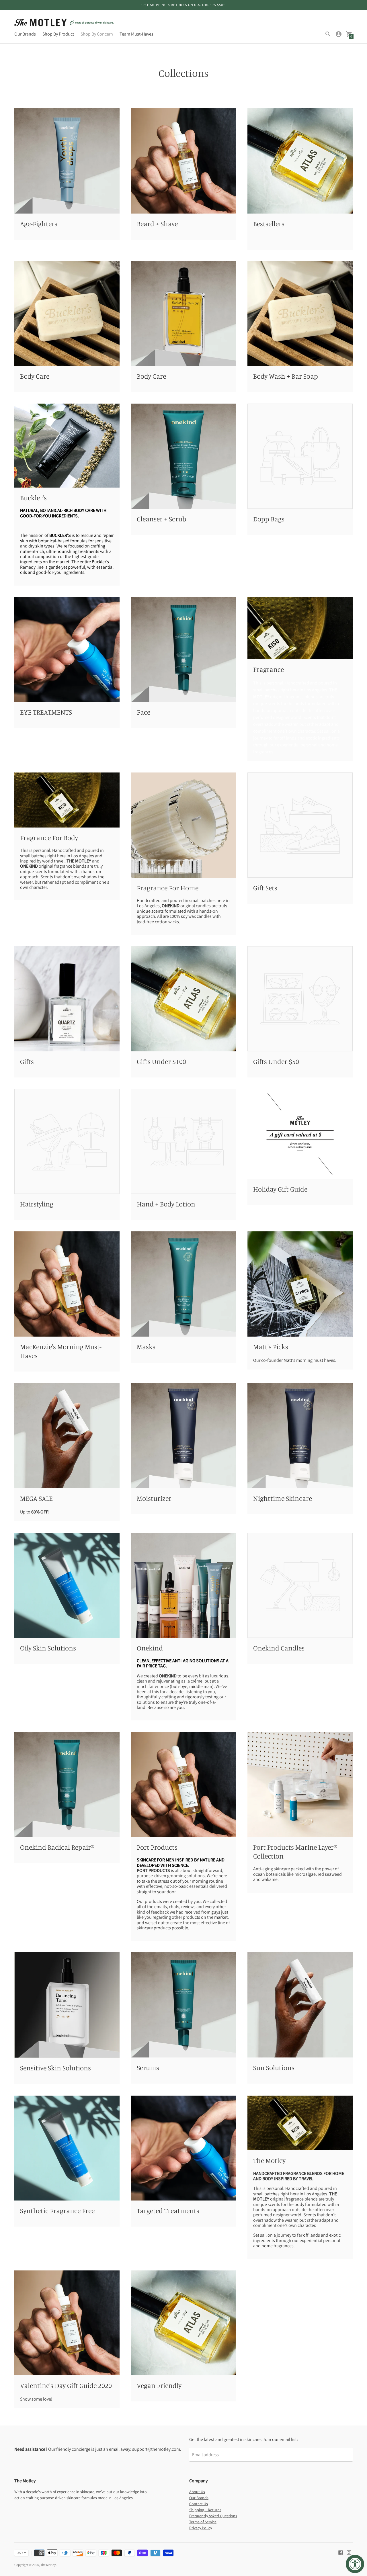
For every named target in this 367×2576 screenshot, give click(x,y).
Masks (146, 1347)
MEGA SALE (36, 1498)
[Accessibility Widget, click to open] (355, 2564)
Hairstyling (37, 1204)
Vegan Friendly (159, 2385)
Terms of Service (203, 2522)
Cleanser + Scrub (162, 519)
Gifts (27, 1061)
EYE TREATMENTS (46, 712)
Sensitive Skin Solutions (55, 2068)
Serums (148, 2068)
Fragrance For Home (168, 888)
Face (144, 712)
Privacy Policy (201, 2528)
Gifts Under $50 (276, 1061)
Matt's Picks (271, 1347)
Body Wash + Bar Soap (286, 376)
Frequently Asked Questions (213, 2516)
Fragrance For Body (49, 838)
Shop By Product (58, 34)
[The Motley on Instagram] (349, 2552)
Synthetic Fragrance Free (57, 2211)
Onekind (150, 1648)
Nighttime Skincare (283, 1498)
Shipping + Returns (205, 2510)
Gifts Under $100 (161, 1061)
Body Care (35, 376)
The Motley (269, 2160)
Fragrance (269, 669)
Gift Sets (265, 888)
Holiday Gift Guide (280, 1189)
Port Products (157, 1847)
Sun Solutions (274, 2068)
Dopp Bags (269, 519)
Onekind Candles (279, 1648)
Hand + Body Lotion (166, 1204)
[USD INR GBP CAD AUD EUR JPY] (18, 2553)
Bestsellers (269, 224)
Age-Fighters (39, 224)
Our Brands (25, 34)
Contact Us (199, 2504)
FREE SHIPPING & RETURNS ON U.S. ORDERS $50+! (183, 5)
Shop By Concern (97, 34)
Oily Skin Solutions (48, 1648)
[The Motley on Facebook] (341, 2552)
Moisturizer (154, 1498)
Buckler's (33, 498)
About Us (197, 2492)
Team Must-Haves (136, 34)
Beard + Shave (157, 224)
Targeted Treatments (168, 2211)
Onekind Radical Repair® (57, 1847)
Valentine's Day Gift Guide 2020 (66, 2385)
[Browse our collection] (67, 161)
